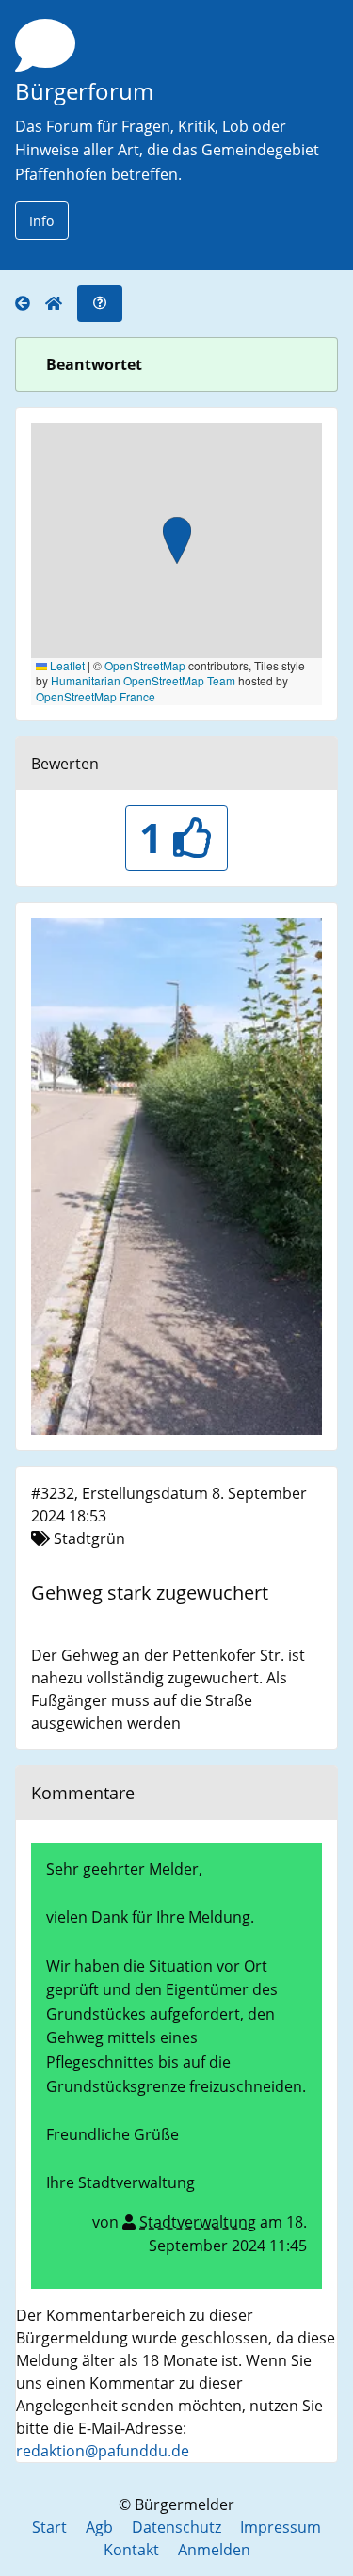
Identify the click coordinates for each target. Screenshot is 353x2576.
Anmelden (214, 2550)
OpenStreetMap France (96, 696)
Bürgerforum (84, 91)
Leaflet (66, 665)
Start (49, 2527)
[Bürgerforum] (30, 304)
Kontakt (131, 2550)
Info (41, 221)
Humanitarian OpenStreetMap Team (143, 680)
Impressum (281, 2527)
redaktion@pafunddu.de (103, 2451)
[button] (177, 542)
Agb (99, 2527)
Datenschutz (176, 2527)
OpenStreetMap (145, 665)
